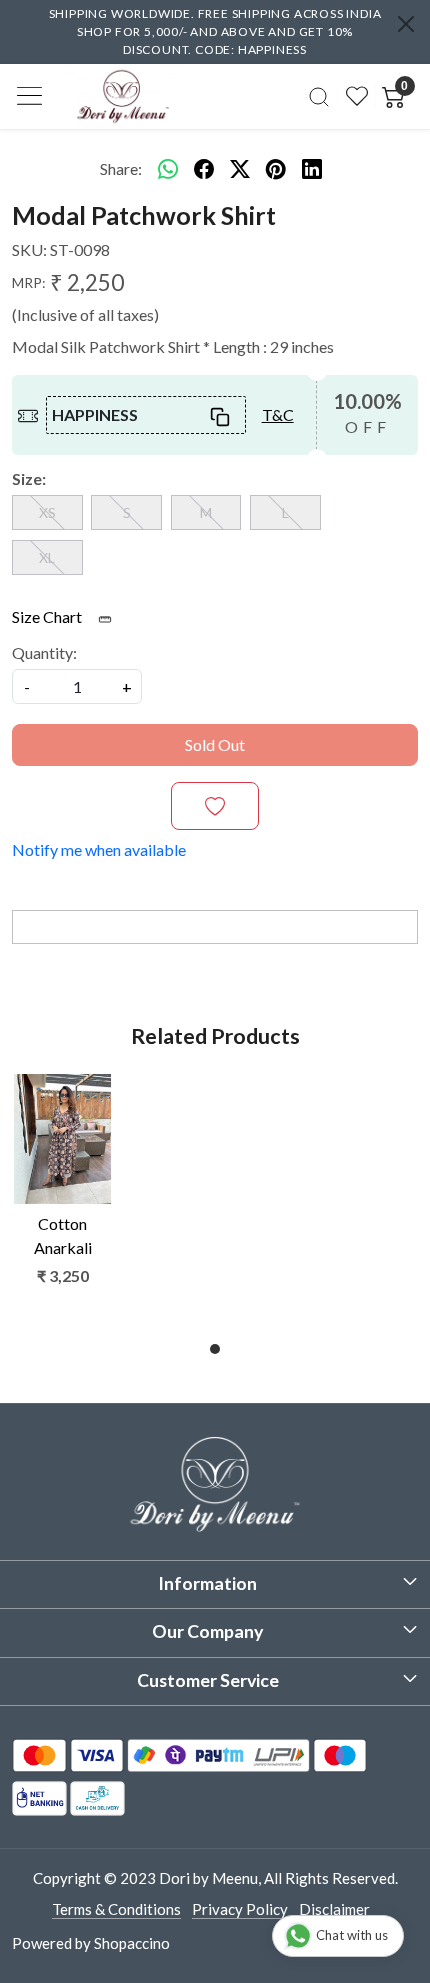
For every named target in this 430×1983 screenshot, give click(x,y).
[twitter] (240, 169)
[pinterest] (276, 169)
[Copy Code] (219, 415)
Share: (121, 168)
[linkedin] (312, 169)
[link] (319, 96)
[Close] (406, 24)
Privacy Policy (240, 1909)
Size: (29, 478)
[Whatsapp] (168, 169)
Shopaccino (132, 1943)
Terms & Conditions (116, 1909)
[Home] (123, 96)
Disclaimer (334, 1909)
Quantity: (44, 652)
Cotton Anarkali (63, 1235)
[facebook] (204, 169)
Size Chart (48, 616)
